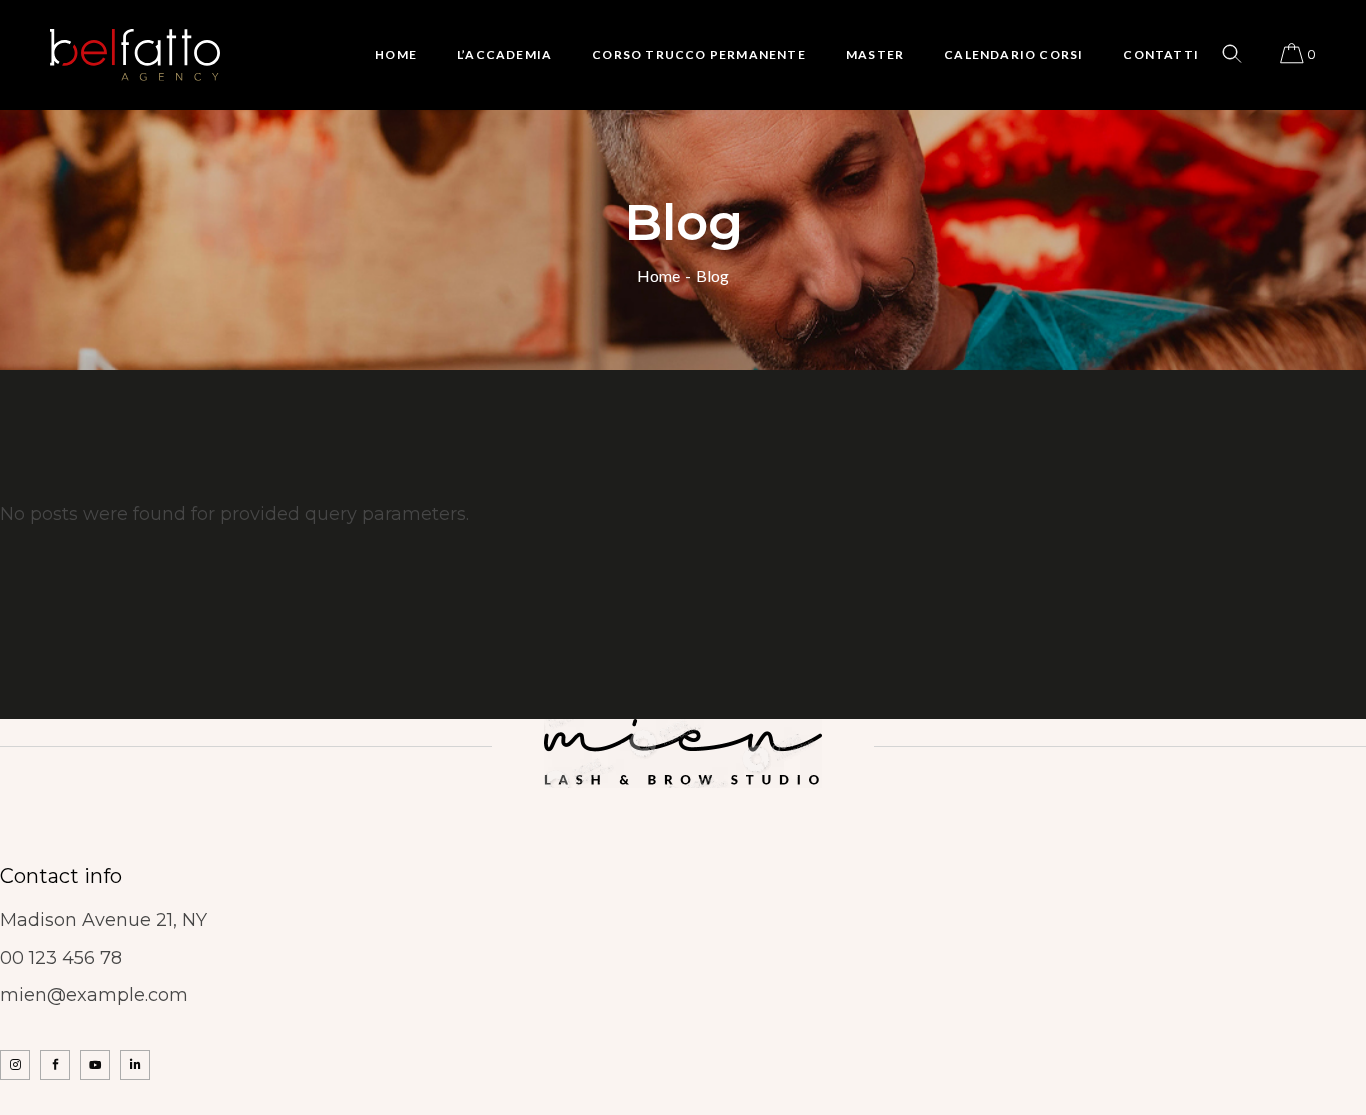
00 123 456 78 (61, 958)
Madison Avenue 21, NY (103, 920)
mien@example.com (94, 995)
